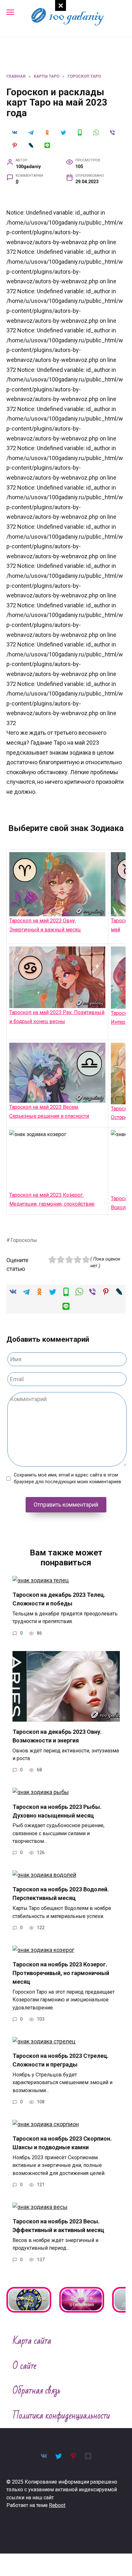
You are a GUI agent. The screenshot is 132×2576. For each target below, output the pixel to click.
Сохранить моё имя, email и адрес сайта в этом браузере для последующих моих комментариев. (68, 1479)
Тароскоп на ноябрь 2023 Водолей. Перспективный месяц (61, 1894)
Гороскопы (24, 1240)
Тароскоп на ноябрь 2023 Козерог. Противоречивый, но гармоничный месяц (61, 1973)
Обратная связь (37, 2391)
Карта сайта (32, 2341)
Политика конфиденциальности (61, 2416)
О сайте (25, 2366)
